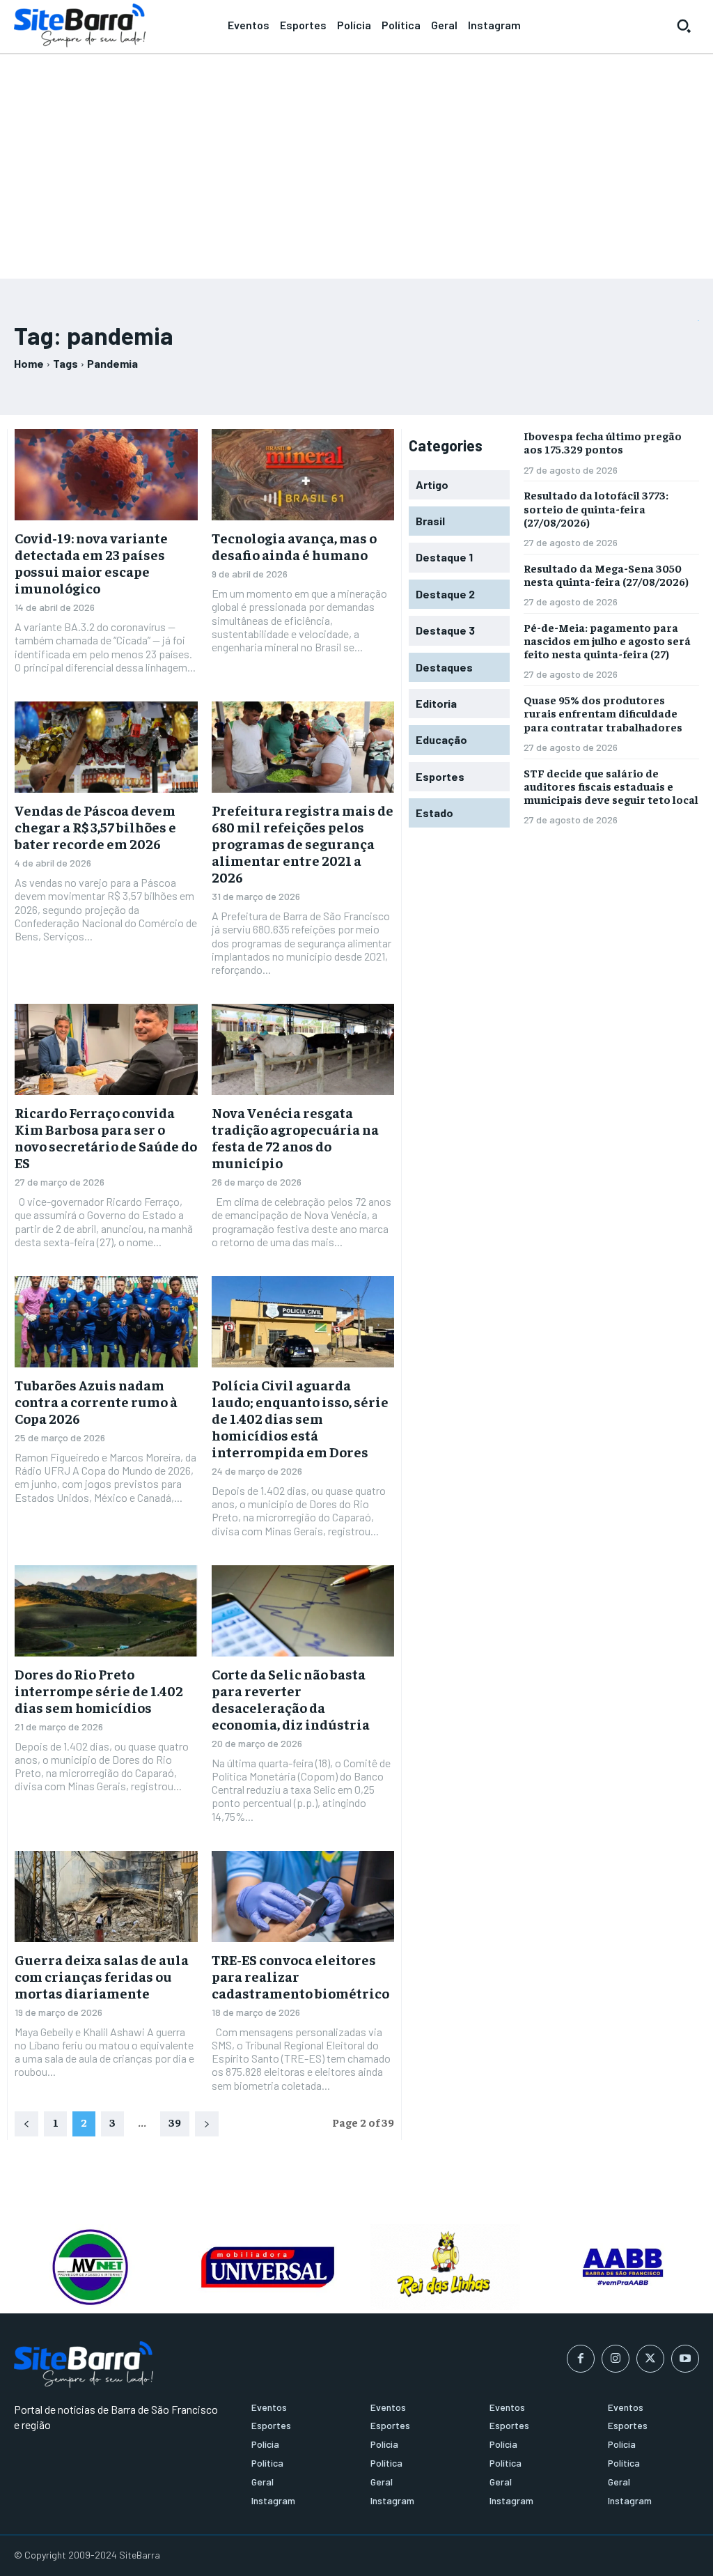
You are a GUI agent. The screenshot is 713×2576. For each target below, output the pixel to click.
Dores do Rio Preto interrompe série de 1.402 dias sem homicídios (99, 1690)
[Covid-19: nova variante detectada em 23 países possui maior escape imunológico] (106, 475)
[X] (650, 2359)
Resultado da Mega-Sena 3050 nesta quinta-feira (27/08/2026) (606, 574)
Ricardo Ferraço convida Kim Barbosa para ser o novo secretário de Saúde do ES (106, 1137)
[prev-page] (26, 2124)
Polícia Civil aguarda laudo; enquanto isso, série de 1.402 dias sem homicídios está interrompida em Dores (300, 1418)
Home (29, 363)
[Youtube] (685, 2359)
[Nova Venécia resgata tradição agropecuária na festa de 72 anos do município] (303, 1049)
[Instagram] (616, 2359)
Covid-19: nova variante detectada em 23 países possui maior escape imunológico (91, 562)
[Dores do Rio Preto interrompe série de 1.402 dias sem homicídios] (106, 1611)
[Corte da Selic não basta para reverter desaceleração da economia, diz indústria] (303, 1611)
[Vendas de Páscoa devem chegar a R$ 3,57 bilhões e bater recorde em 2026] (106, 747)
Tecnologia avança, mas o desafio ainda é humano (294, 546)
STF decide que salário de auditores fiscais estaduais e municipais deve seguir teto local (611, 786)
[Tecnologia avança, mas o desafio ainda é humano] (303, 475)
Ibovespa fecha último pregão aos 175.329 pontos (603, 442)
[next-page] (207, 2124)
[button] (684, 26)
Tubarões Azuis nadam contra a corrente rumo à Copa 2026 (96, 1401)
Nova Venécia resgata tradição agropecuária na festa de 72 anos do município (295, 1137)
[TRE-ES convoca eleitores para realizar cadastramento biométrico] (303, 1896)
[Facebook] (581, 2359)
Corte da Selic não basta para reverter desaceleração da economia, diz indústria (291, 1699)
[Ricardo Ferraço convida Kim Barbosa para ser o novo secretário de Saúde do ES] (106, 1049)
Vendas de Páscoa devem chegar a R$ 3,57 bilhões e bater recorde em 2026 (95, 827)
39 (175, 2122)
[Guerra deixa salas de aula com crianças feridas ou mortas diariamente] (106, 1896)
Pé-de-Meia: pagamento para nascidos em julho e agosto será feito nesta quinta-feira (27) (607, 640)
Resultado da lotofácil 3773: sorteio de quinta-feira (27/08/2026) (596, 508)
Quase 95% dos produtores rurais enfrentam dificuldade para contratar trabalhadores (603, 713)
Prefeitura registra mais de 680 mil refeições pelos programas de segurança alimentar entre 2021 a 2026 (303, 843)
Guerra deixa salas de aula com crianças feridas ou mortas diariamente (102, 1976)
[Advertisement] (356, 160)
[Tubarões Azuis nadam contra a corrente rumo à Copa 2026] (106, 1322)
